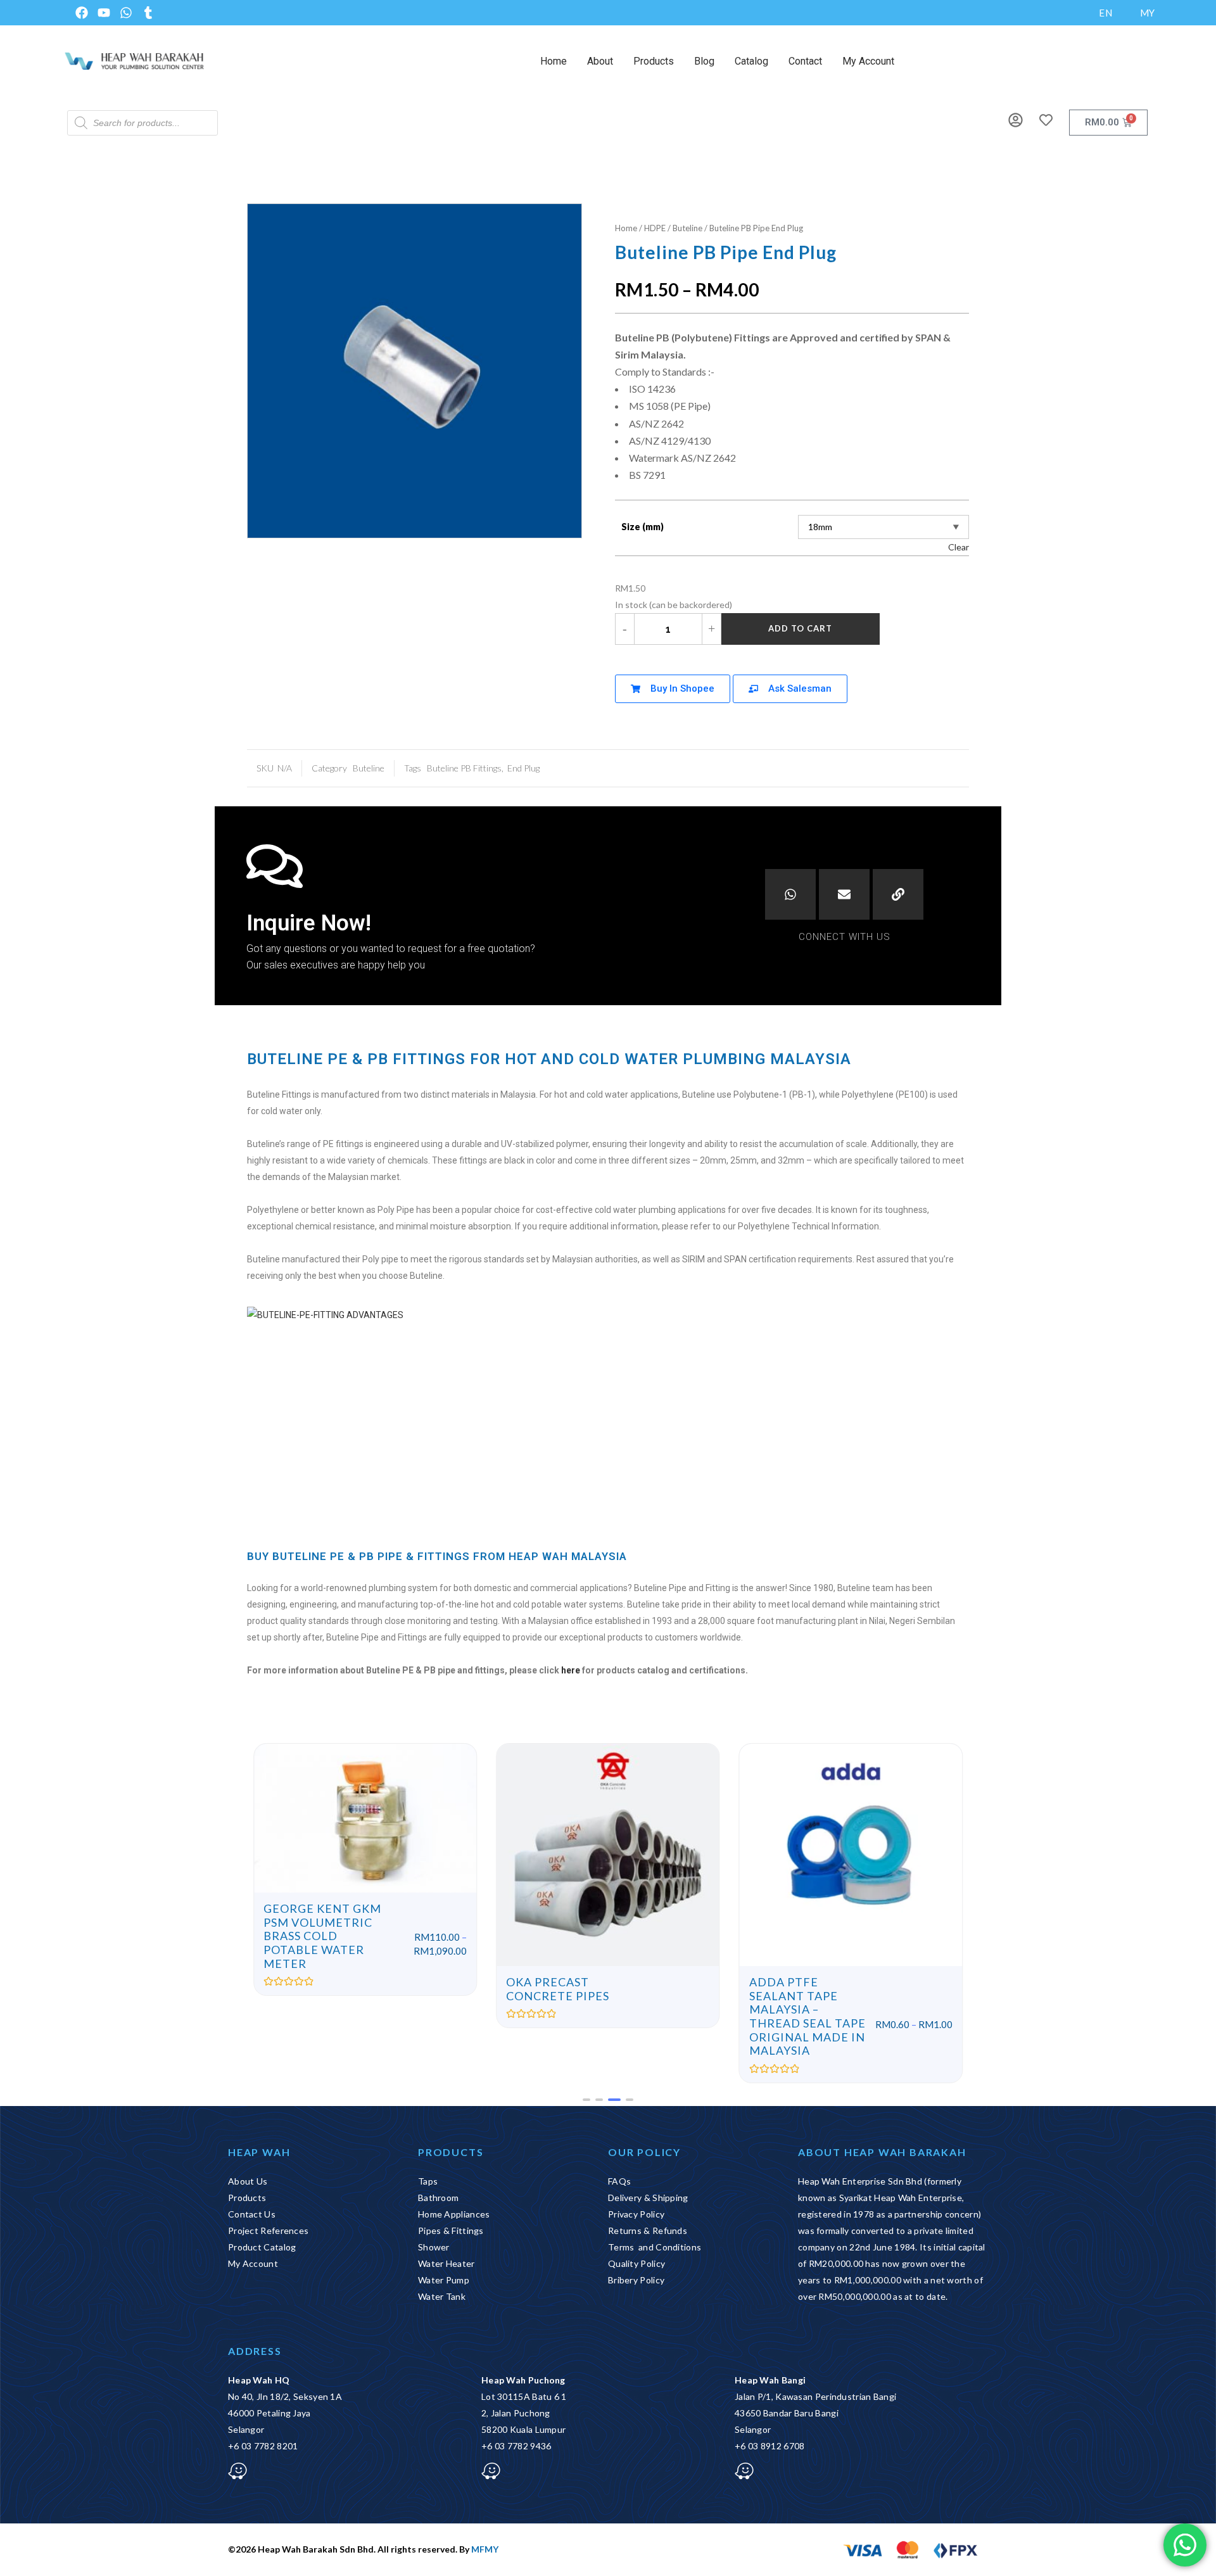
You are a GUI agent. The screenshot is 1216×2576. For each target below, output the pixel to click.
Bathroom (438, 2198)
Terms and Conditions (655, 2247)
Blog (704, 61)
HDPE (655, 228)
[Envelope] (844, 894)
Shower (434, 2247)
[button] (586, 2100)
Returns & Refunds (648, 2230)
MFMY (485, 2549)
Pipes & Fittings (451, 2230)
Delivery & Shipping (648, 2198)
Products (654, 61)
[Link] (898, 894)
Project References (268, 2230)
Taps (428, 2181)
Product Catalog (262, 2247)
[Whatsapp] (790, 894)
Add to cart (800, 628)
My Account (868, 61)
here (571, 1670)
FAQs (619, 2181)
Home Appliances (454, 2214)
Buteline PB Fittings (464, 768)
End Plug (523, 768)
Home (554, 61)
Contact (805, 61)
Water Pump (444, 2280)
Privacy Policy (636, 2214)
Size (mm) (643, 527)
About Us (248, 2181)
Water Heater (446, 2263)
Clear (959, 547)
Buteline (687, 228)
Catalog (751, 61)
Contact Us (252, 2214)
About (600, 61)
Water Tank (442, 2296)
